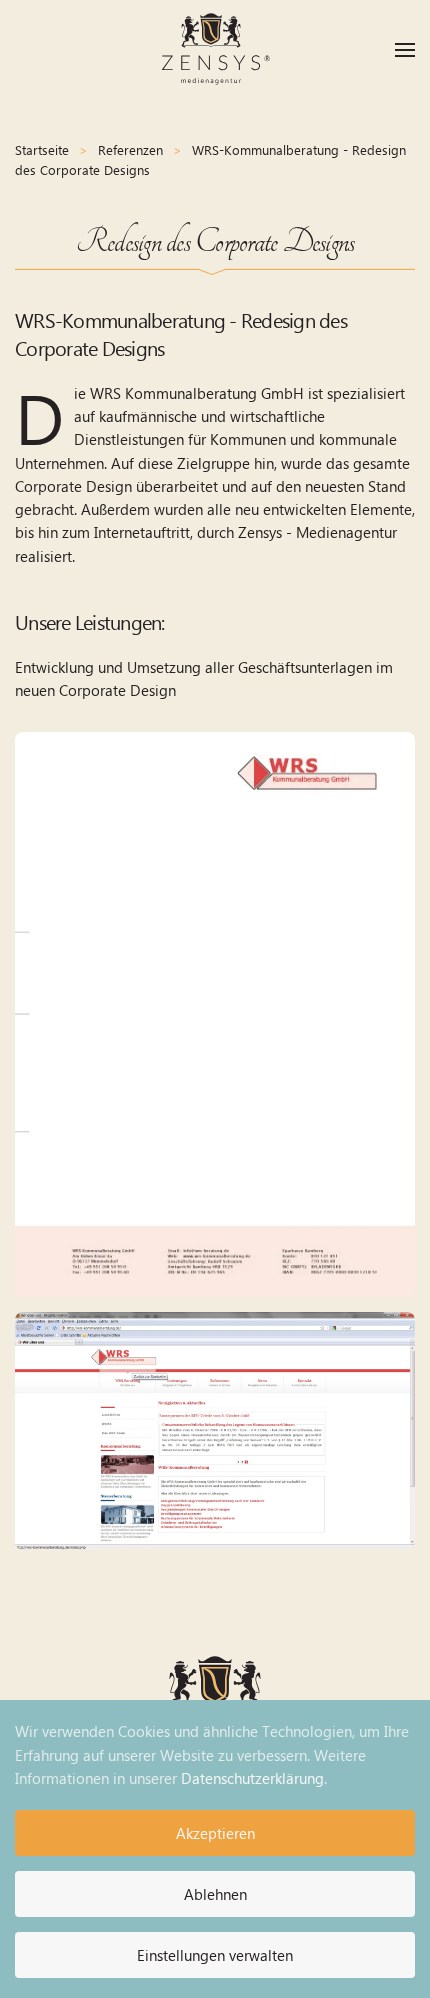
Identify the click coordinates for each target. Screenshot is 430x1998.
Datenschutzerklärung (252, 1778)
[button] (405, 50)
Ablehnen (215, 1894)
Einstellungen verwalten (215, 1955)
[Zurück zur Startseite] (215, 50)
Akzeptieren (215, 1833)
